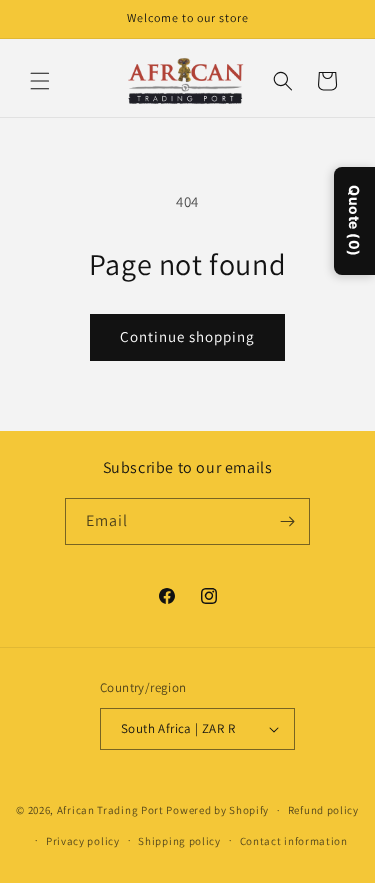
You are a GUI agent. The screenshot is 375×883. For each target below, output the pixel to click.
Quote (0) (354, 221)
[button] (40, 81)
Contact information (294, 841)
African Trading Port (110, 810)
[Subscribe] (287, 521)
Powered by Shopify (217, 810)
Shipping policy (179, 841)
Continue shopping (187, 336)
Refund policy (323, 810)
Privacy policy (83, 841)
